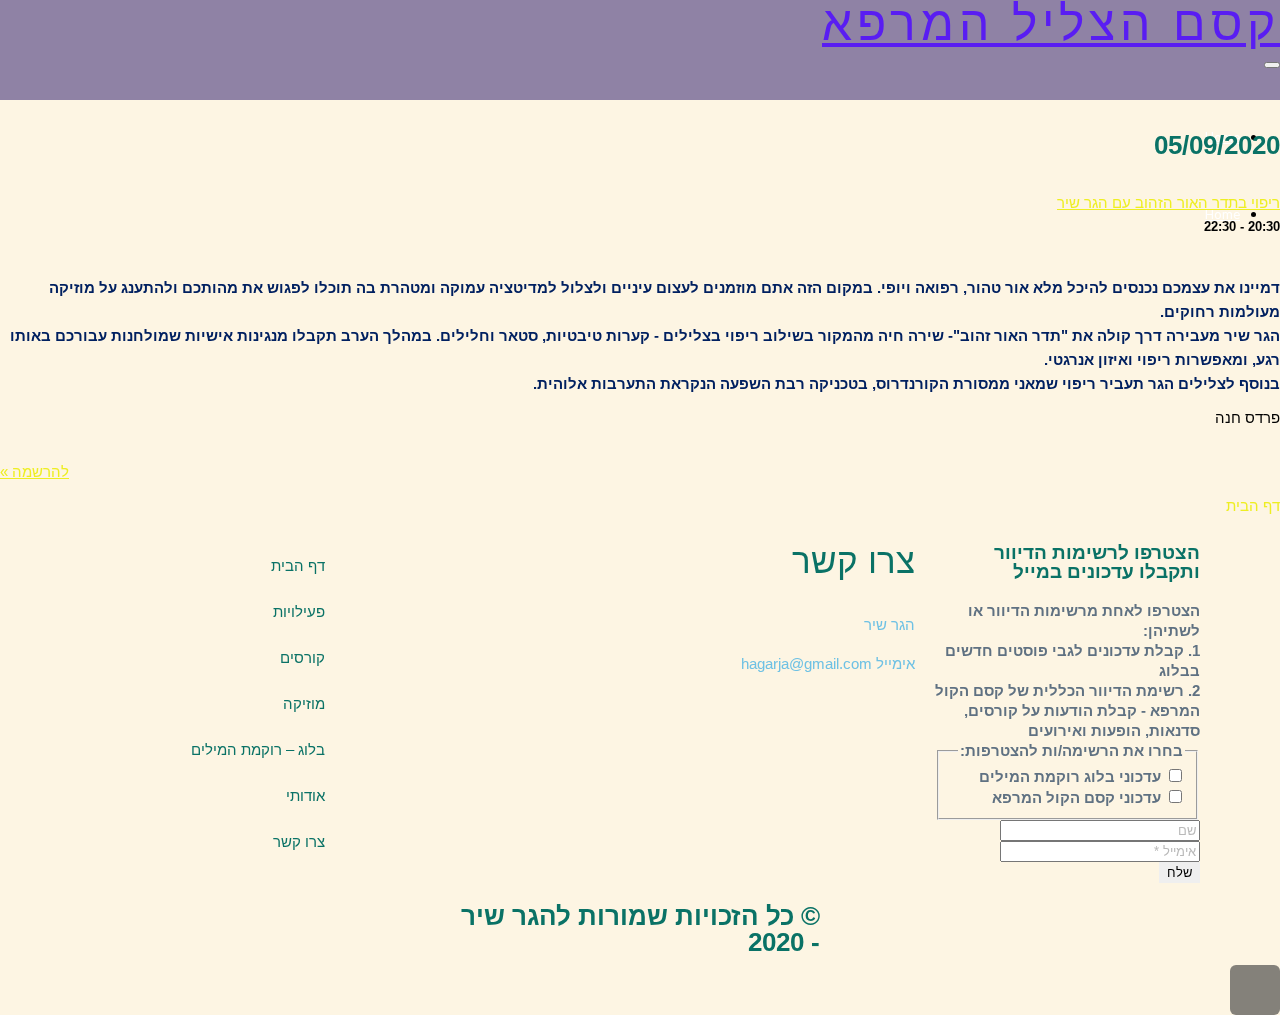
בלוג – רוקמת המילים (258, 749)
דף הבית (298, 565)
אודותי (305, 795)
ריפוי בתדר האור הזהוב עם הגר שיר (1168, 202)
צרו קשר (299, 841)
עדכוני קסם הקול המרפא (1078, 797)
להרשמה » (34, 471)
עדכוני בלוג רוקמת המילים (1072, 776)
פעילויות (299, 611)
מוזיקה (304, 703)
